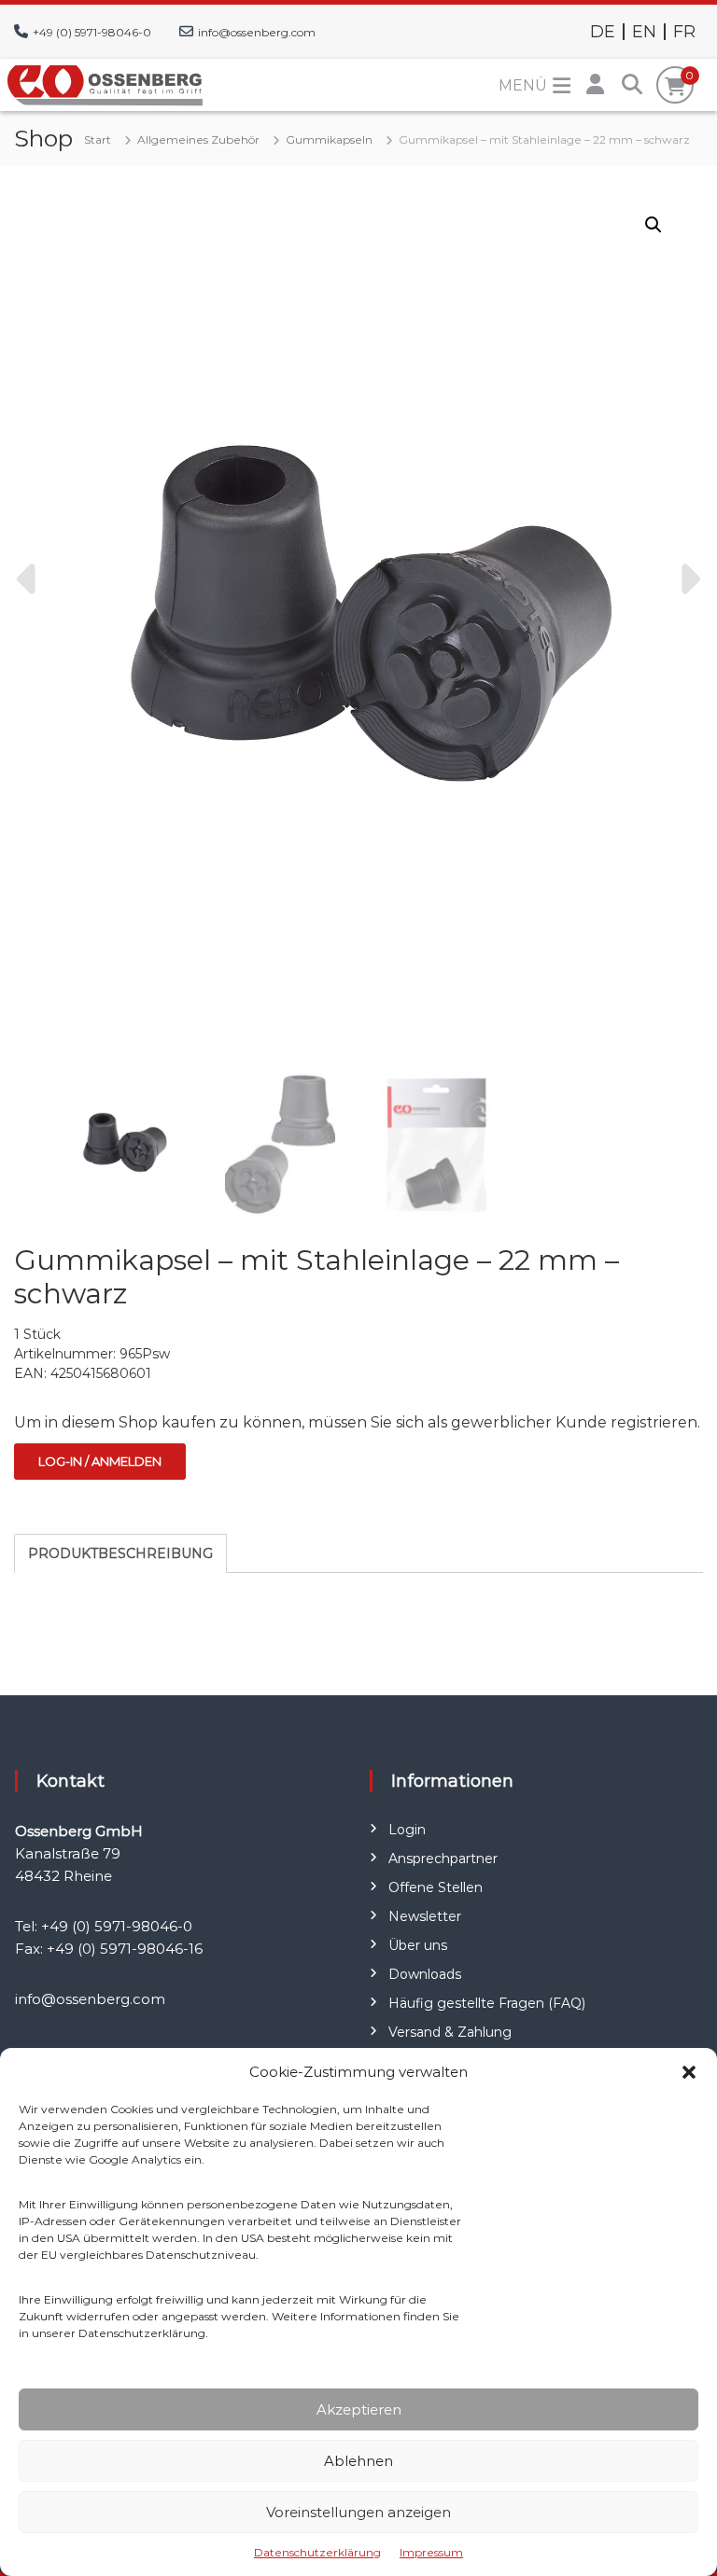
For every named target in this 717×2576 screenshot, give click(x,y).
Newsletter (425, 1916)
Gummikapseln (329, 139)
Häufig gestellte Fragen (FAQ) (487, 2003)
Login (407, 1830)
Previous (29, 579)
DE (603, 32)
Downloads (425, 1974)
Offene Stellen (436, 1887)
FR (684, 32)
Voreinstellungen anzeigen (358, 2512)
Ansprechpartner (443, 1859)
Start (98, 139)
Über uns (418, 1945)
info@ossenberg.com (257, 32)
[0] (675, 87)
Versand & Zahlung (450, 2032)
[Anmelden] (595, 85)
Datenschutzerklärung (317, 2552)
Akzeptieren (359, 2409)
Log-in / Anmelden (100, 1461)
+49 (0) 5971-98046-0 (92, 32)
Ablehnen (358, 2461)
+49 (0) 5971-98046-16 (125, 1949)
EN (644, 32)
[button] (689, 2072)
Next (688, 579)
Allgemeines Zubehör (198, 139)
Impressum (431, 2552)
